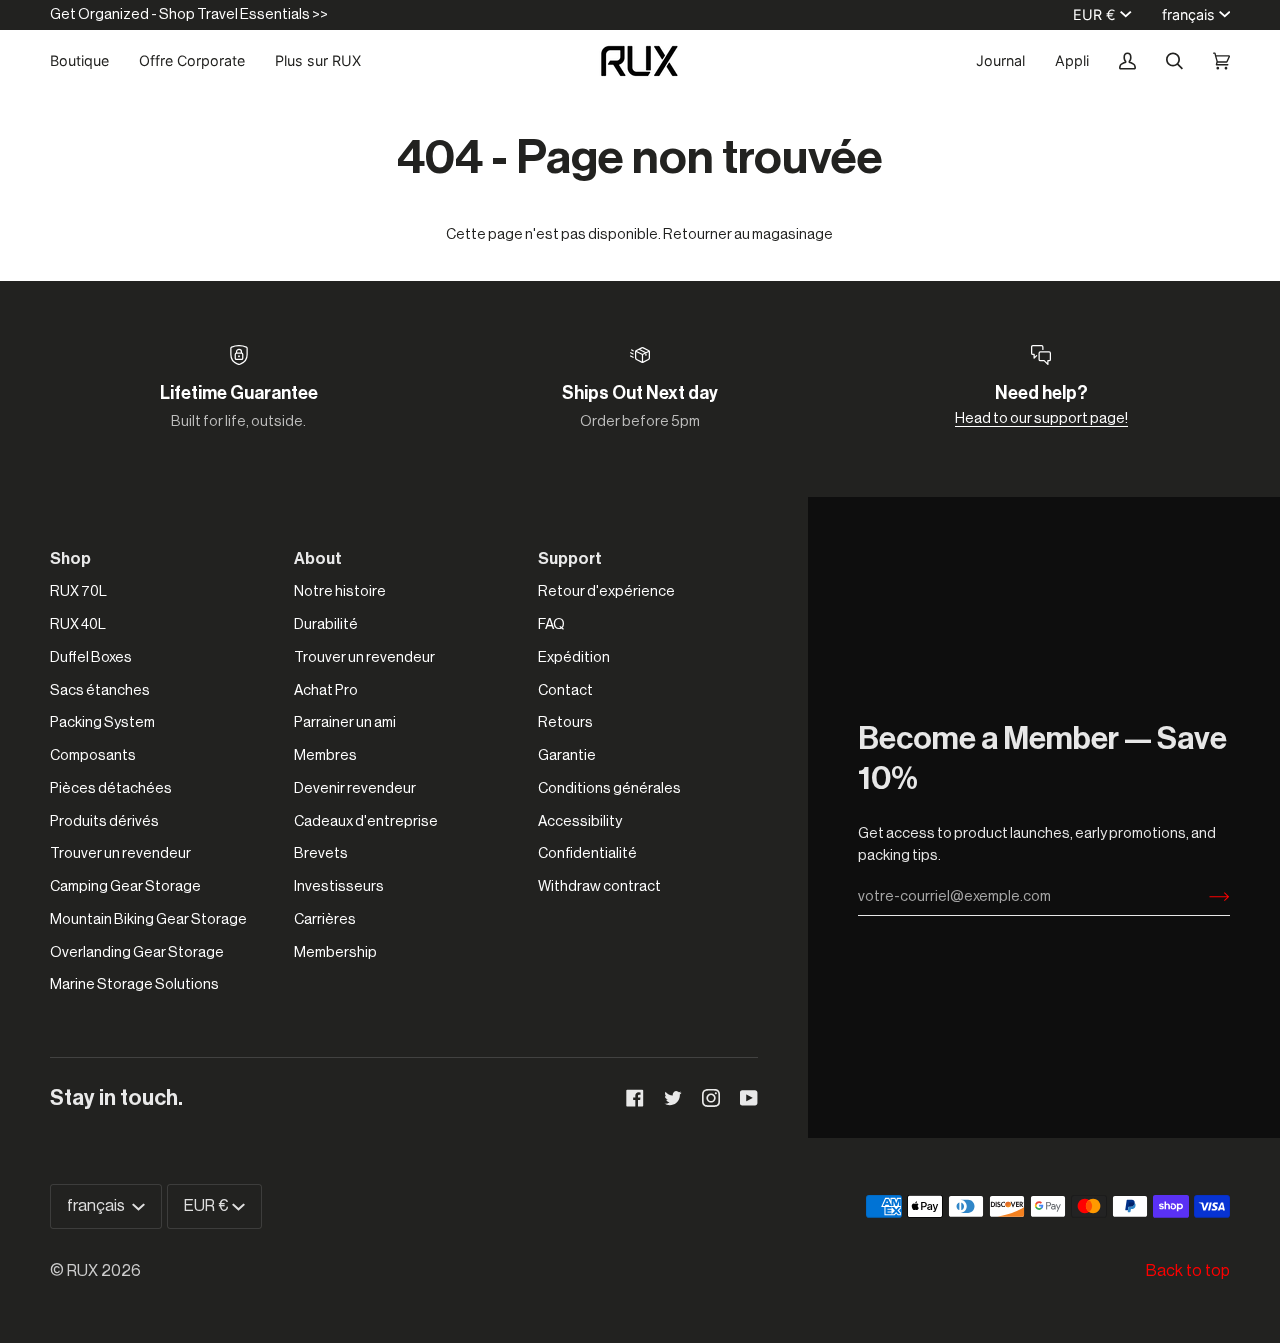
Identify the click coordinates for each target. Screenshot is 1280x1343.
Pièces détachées (111, 788)
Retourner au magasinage (748, 234)
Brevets (321, 853)
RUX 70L (78, 591)
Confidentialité (587, 853)
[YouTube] (749, 1098)
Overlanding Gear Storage (137, 952)
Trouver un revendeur (120, 853)
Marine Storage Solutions (134, 984)
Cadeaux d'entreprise (366, 821)
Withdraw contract (599, 886)
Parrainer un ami (345, 722)
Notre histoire (340, 591)
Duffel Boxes (91, 657)
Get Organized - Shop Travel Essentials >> (189, 14)
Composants (93, 755)
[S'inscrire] (1203, 897)
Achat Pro (326, 690)
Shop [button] (70, 559)
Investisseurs (339, 886)
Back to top (1188, 1271)
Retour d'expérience (606, 591)
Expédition (574, 657)
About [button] (318, 559)
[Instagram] (711, 1098)
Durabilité (326, 624)
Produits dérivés (104, 821)
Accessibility (580, 821)
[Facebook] (635, 1098)
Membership (335, 952)
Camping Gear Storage (125, 886)
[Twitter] (673, 1098)
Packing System (102, 722)
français (1188, 14)
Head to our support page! (1041, 418)
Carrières (325, 919)
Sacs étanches (100, 690)
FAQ (551, 624)
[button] (87, 61)
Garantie (567, 755)
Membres (325, 755)
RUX (82, 1271)
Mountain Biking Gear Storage (148, 919)
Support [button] (570, 559)
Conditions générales (609, 788)
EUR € (1094, 14)
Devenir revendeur (355, 788)
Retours (565, 722)
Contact (565, 690)
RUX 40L (78, 624)
